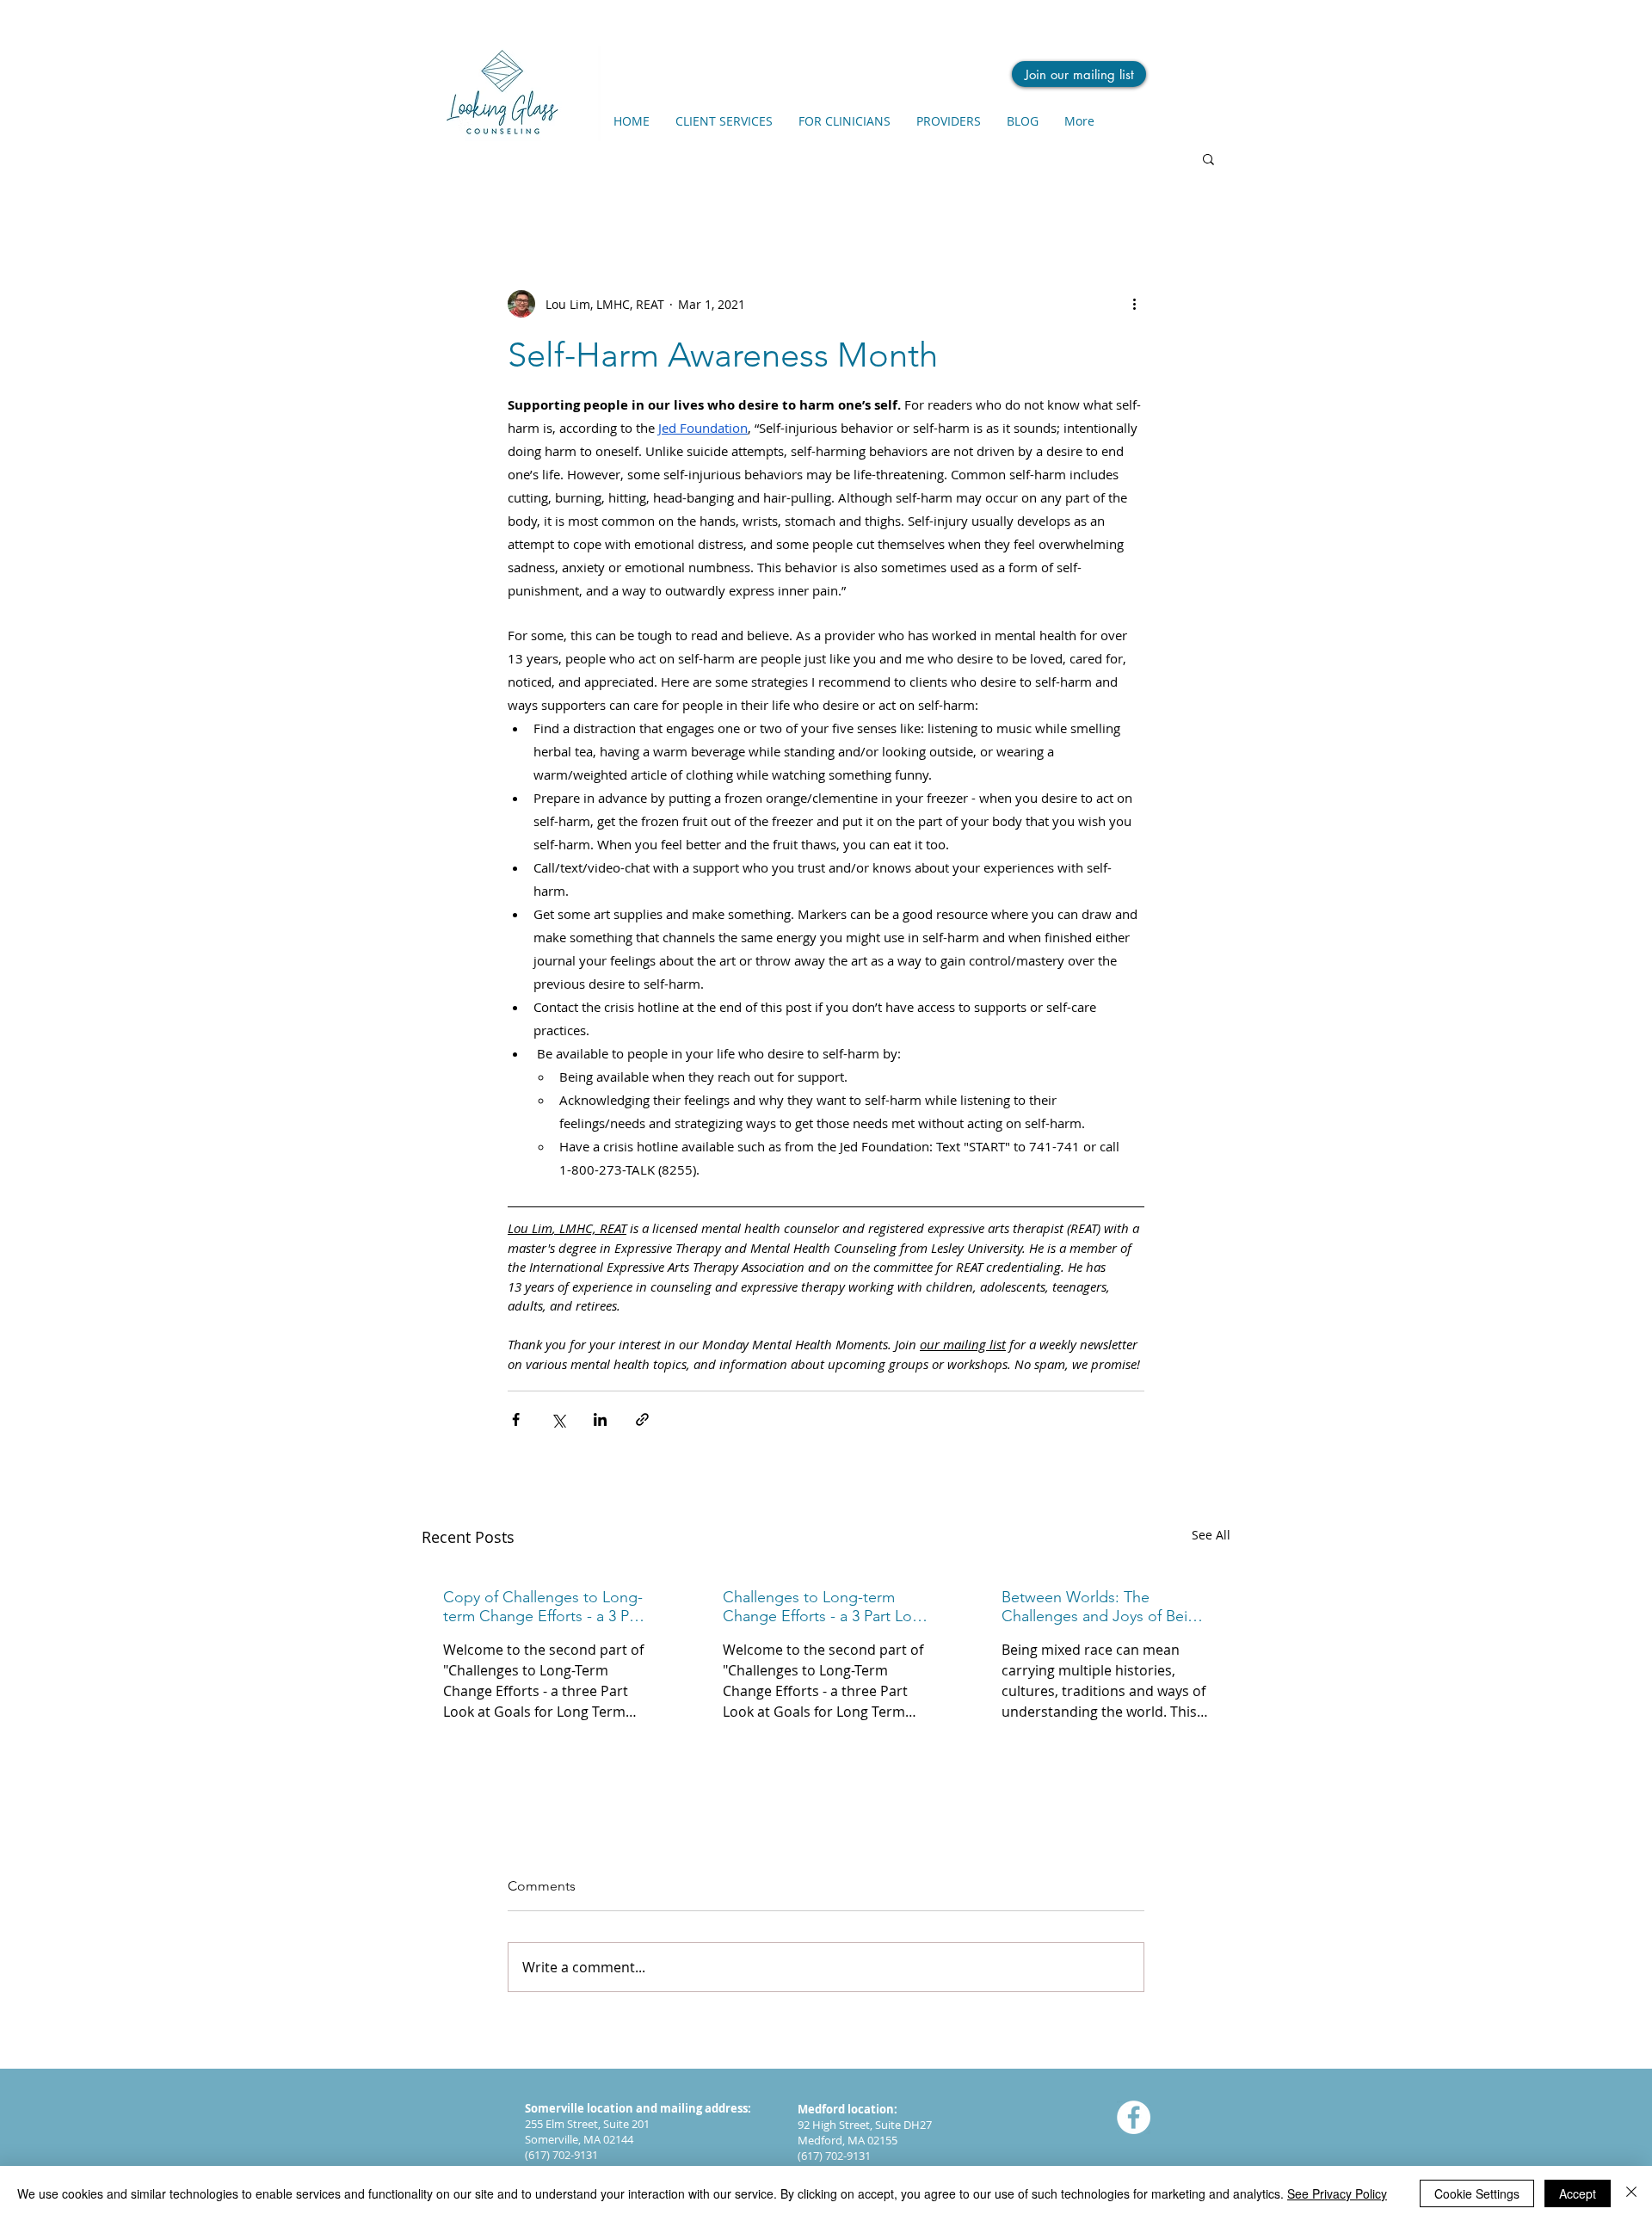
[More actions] (1134, 304)
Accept (1578, 2193)
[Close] (1631, 2193)
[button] (1208, 158)
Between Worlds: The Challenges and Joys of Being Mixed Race (1103, 1607)
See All (1211, 1535)
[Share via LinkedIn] (600, 1419)
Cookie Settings (1477, 2193)
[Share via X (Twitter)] (558, 1419)
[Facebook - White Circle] (1134, 2117)
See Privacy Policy (1337, 2193)
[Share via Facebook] (516, 1419)
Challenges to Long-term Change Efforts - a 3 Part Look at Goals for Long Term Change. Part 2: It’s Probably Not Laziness (826, 1607)
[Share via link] (642, 1419)
